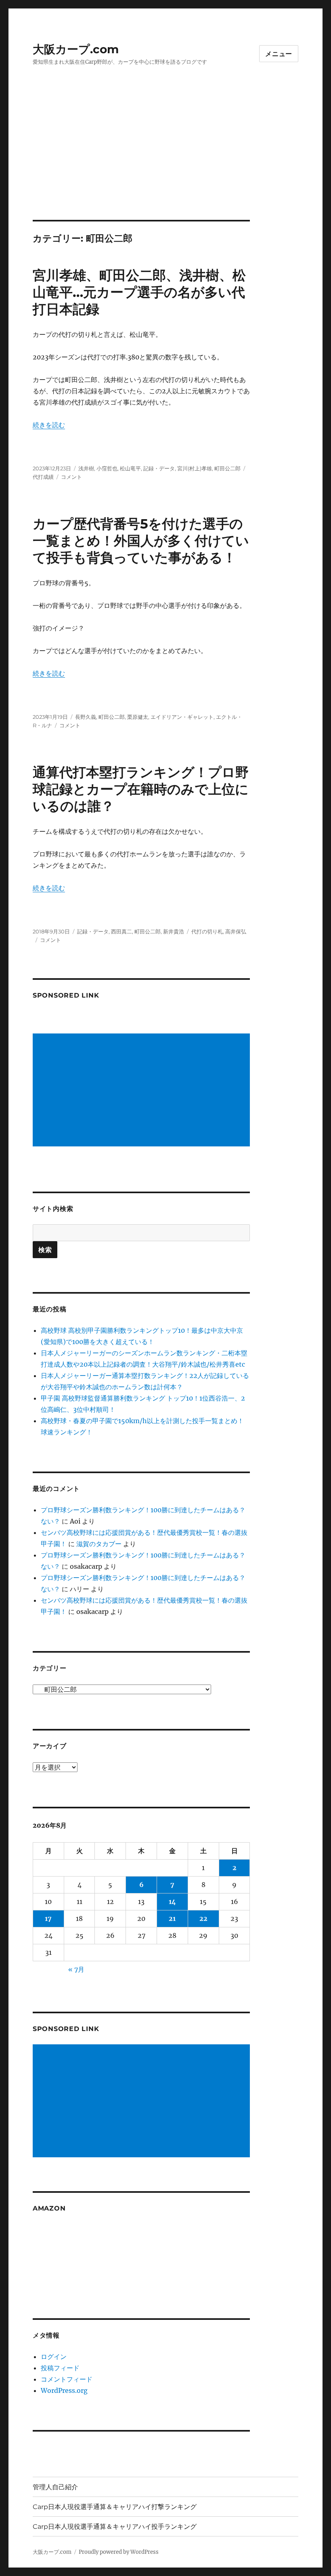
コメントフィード (67, 2379)
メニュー (279, 54)
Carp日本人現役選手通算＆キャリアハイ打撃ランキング (115, 2507)
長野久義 (86, 717)
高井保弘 (236, 931)
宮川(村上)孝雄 (195, 468)
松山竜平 (130, 468)
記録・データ (159, 468)
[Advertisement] (167, 160)
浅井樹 (86, 468)
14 (172, 1902)
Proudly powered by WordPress (119, 2552)
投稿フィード (60, 2368)
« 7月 (76, 1969)
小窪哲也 (107, 468)
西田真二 (122, 931)
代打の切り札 (207, 931)
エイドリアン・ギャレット (182, 717)
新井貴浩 (174, 931)
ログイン (54, 2357)
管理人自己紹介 (55, 2487)
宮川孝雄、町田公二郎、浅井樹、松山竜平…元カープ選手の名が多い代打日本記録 (139, 292)
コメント (71, 477)
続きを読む (49, 425)
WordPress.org (64, 2390)
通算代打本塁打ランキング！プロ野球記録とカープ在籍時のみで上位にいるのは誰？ (141, 789)
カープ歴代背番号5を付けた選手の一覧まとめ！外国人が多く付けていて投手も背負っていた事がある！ (141, 541)
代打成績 (43, 477)
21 (172, 1918)
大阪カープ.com (76, 49)
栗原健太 (138, 717)
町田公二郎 (227, 468)
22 (203, 1918)
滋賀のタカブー (99, 1544)
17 (48, 1918)
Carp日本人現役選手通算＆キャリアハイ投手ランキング (115, 2527)
